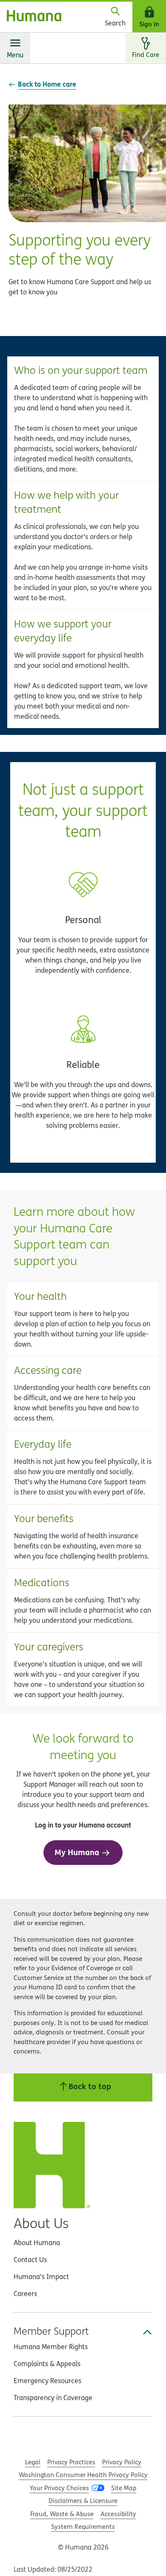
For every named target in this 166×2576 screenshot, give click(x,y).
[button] (83, 419)
